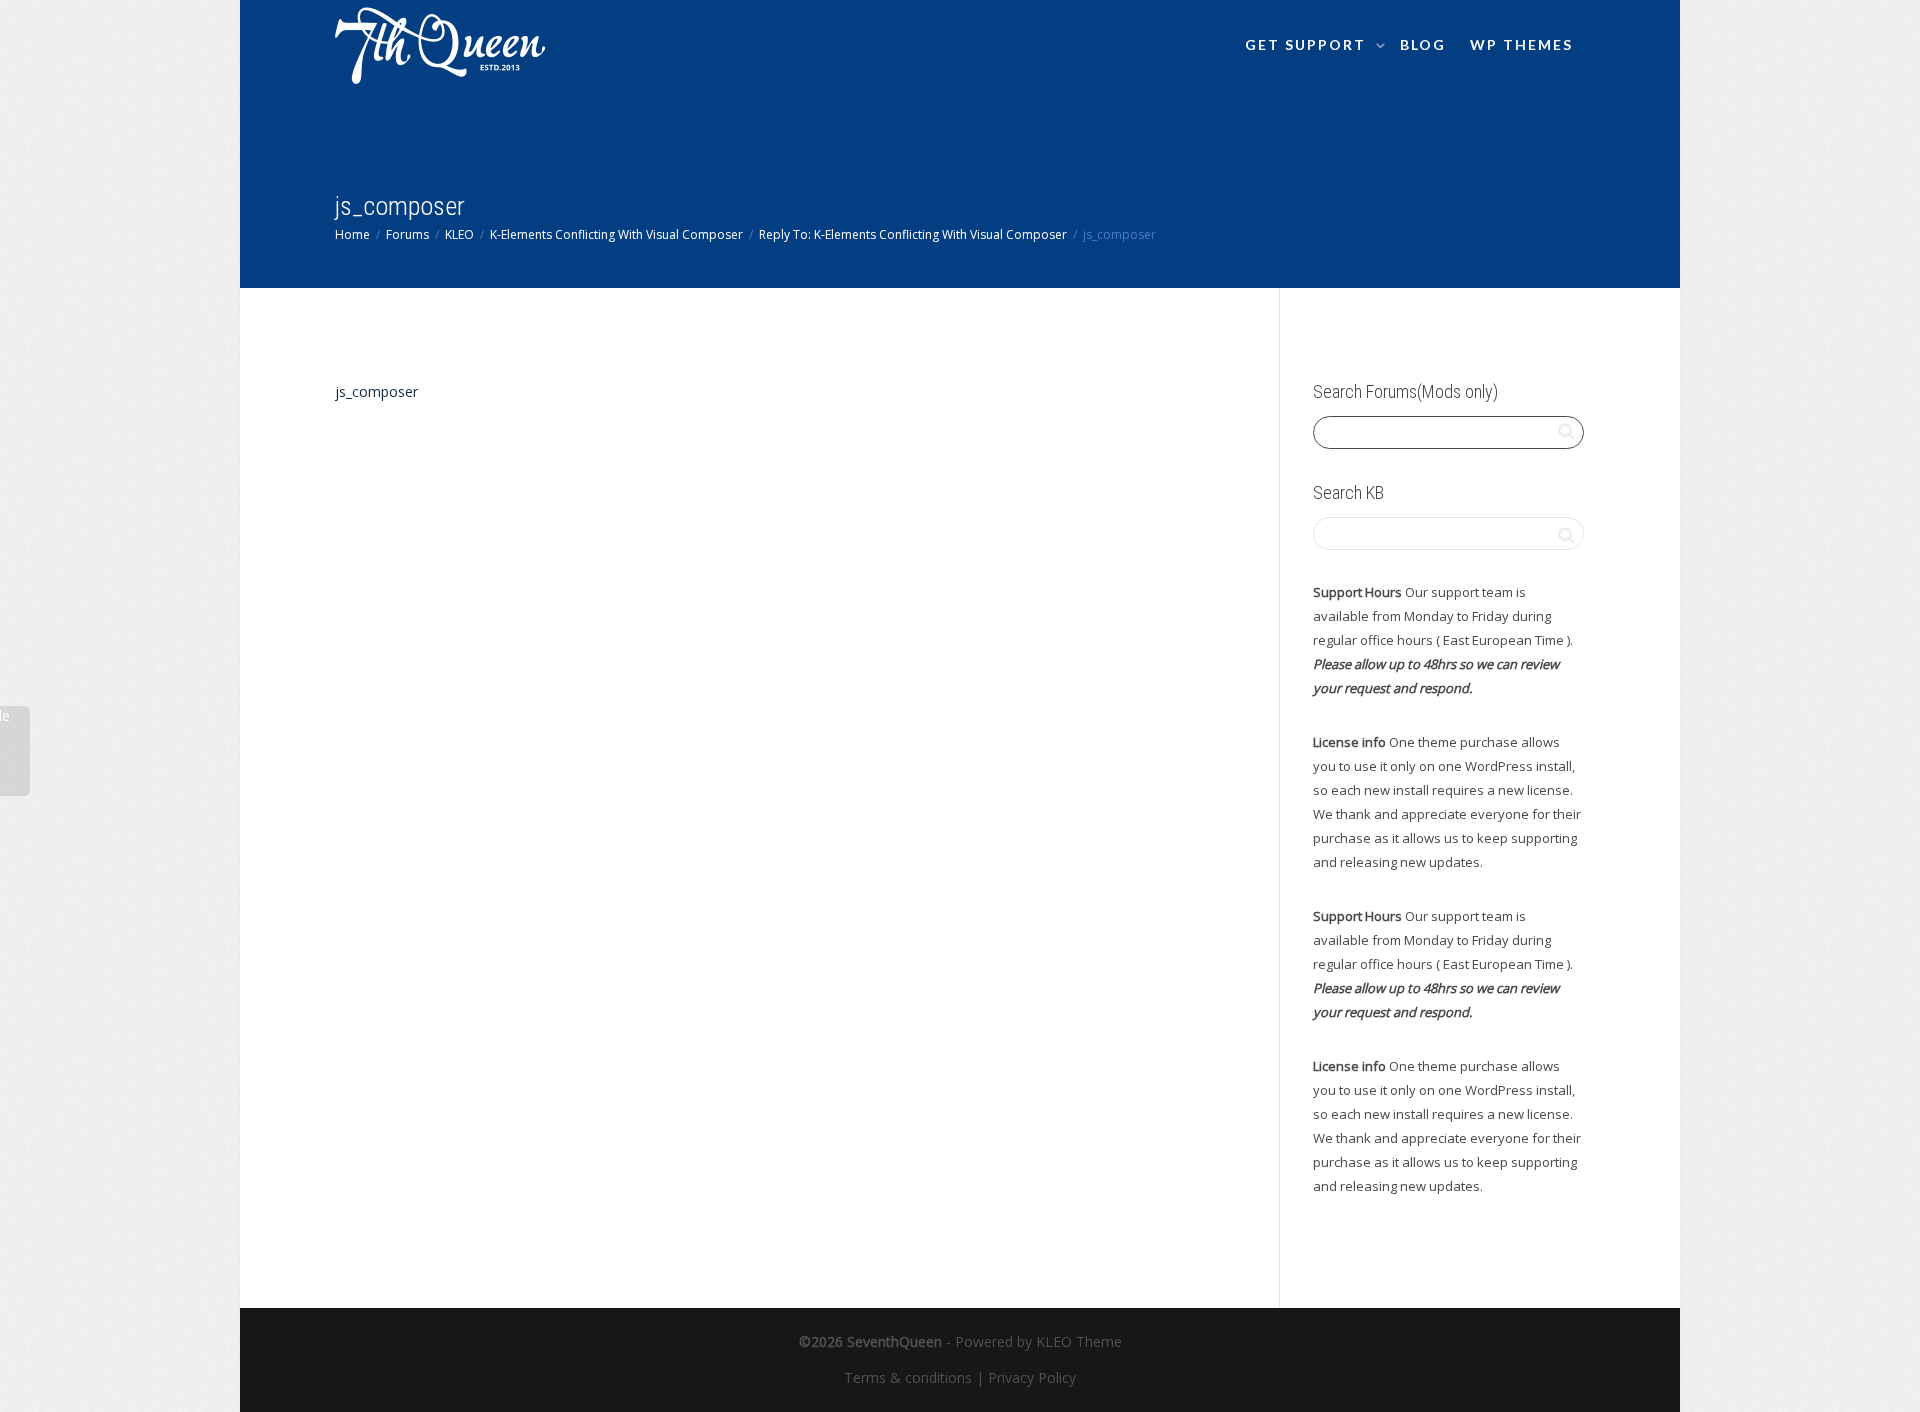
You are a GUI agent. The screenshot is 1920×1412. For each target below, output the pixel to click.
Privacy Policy (1032, 1377)
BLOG (1423, 44)
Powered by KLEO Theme (1038, 1341)
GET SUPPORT (1308, 44)
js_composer (376, 391)
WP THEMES (1521, 44)
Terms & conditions (908, 1377)
